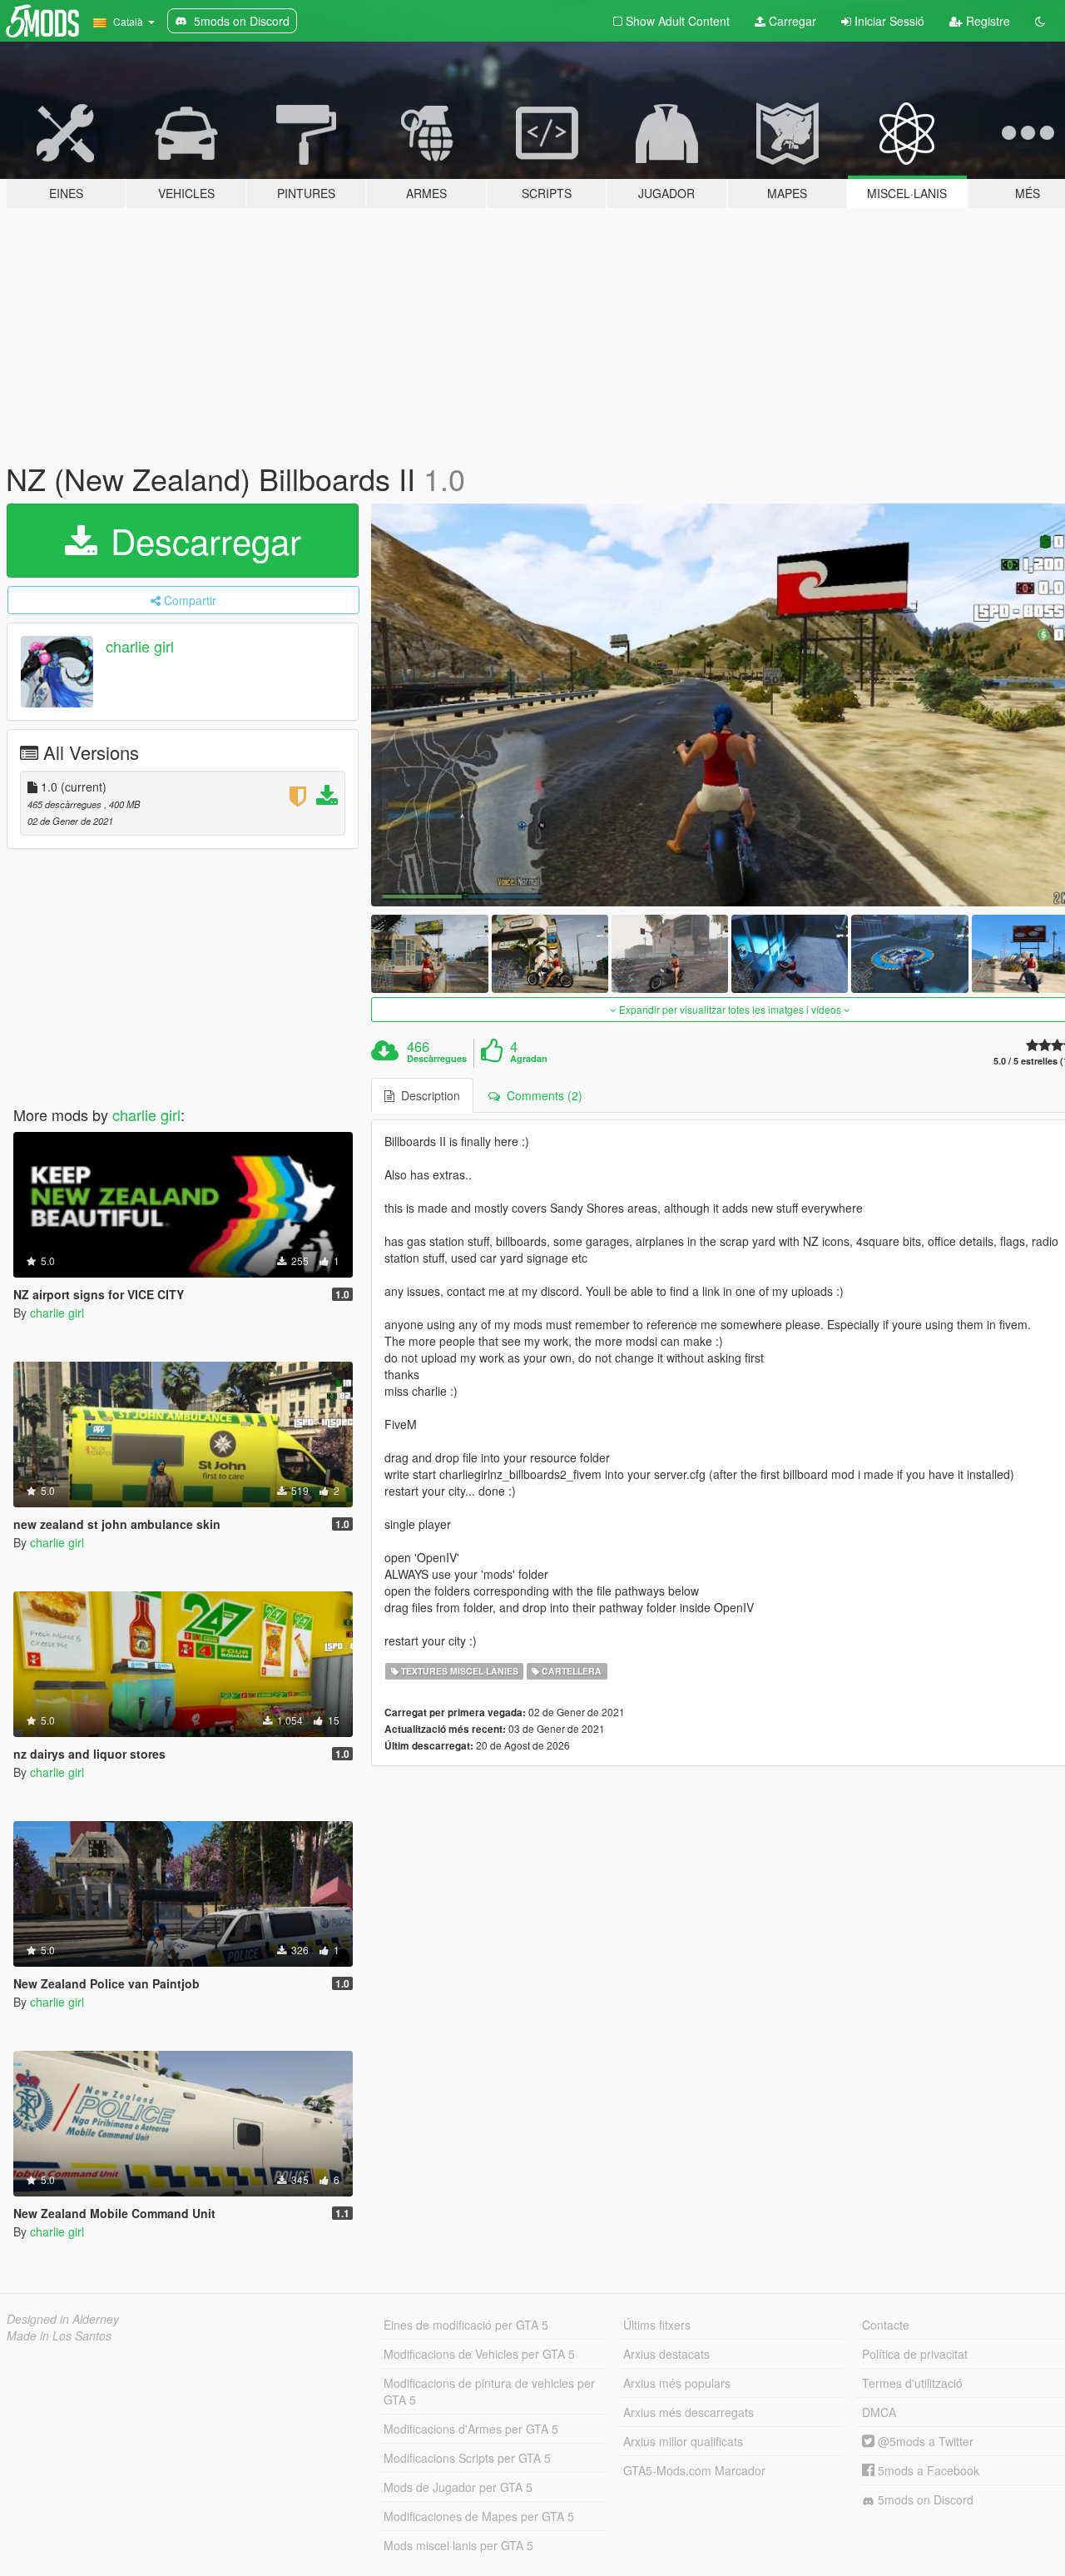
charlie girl (140, 646)
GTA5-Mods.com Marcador (694, 2470)
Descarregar (201, 540)
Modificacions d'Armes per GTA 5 (471, 2429)
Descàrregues (437, 1059)
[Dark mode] (1040, 21)
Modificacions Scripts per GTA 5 (467, 2458)
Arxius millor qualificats (683, 2441)
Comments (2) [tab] (541, 1095)
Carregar (791, 21)
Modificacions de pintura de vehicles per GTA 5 (489, 2391)
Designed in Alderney (63, 2319)
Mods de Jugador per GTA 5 (458, 2487)
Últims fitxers (657, 2325)
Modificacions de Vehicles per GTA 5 (479, 2354)
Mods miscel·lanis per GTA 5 (458, 2545)
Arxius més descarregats (689, 2412)
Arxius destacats (666, 2354)
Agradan (529, 1059)
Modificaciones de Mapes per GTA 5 (479, 2516)
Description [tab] (427, 1095)
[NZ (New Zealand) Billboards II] (429, 953)
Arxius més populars (677, 2383)
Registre (986, 21)
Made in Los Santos (59, 2335)
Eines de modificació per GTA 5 (466, 2325)
